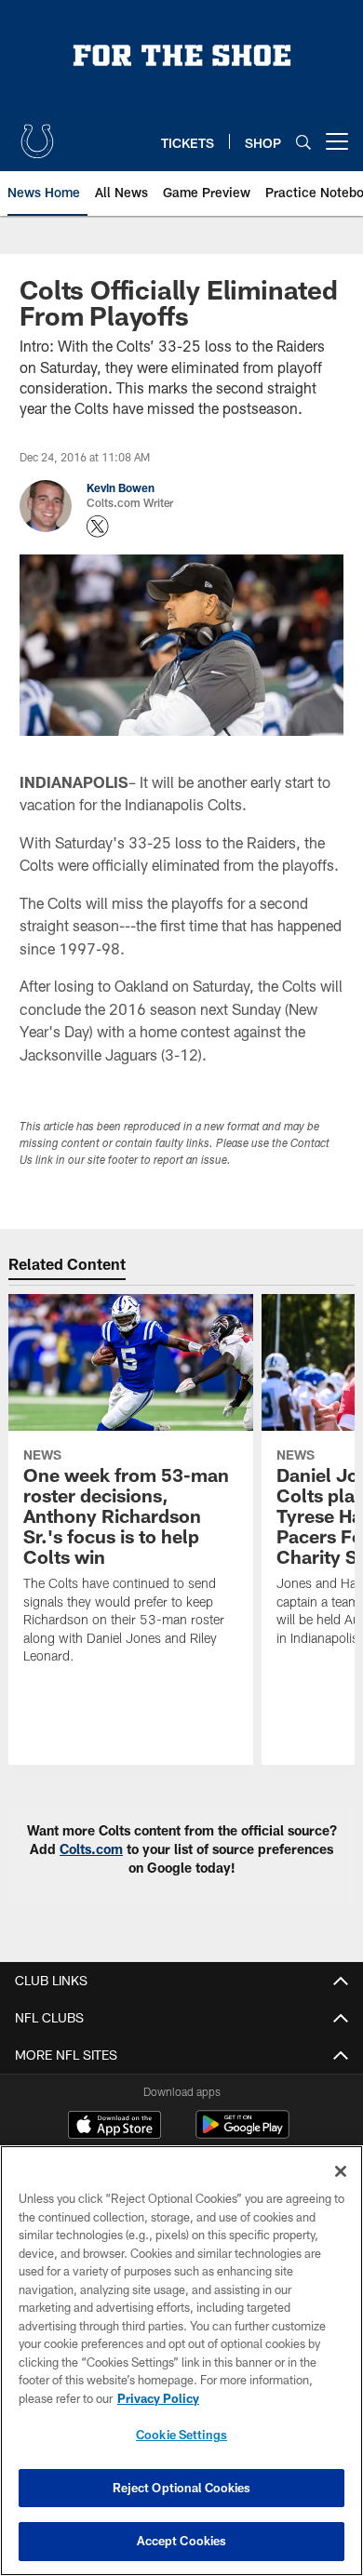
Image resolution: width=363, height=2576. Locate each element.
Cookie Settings (181, 2435)
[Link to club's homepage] (37, 134)
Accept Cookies (182, 2541)
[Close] (341, 2171)
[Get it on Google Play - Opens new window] (242, 2134)
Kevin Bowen (121, 487)
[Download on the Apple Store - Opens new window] (114, 2127)
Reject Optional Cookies (182, 2488)
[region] (181, 2361)
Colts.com (91, 1849)
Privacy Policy (158, 2398)
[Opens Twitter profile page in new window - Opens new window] (98, 527)
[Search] (303, 142)
